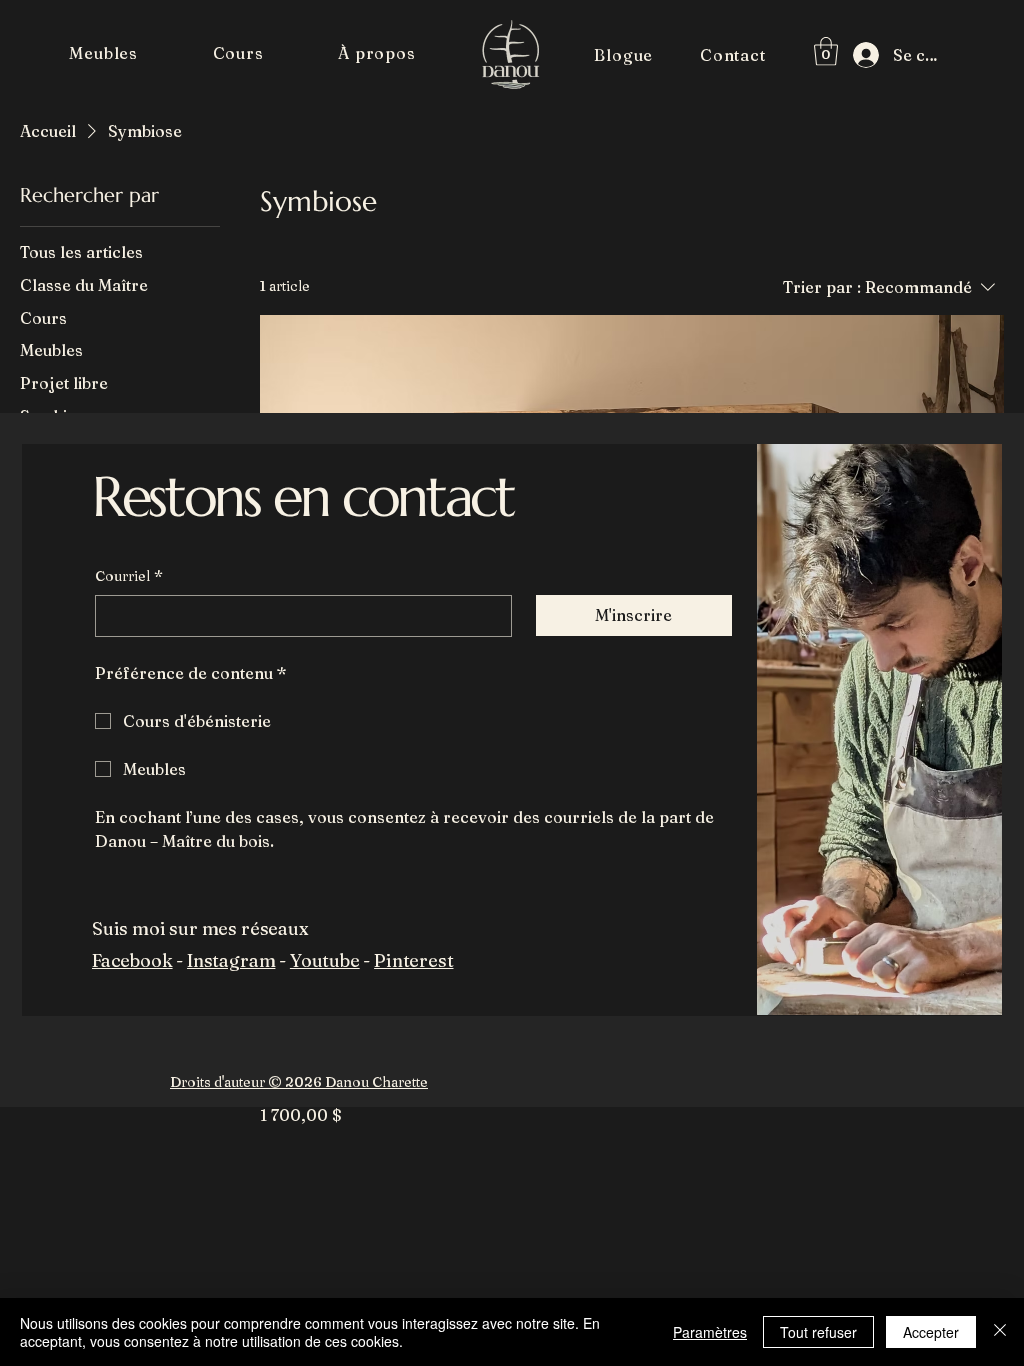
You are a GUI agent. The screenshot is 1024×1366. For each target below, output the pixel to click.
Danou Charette (375, 1082)
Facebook (132, 960)
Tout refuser (818, 1332)
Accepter (931, 1332)
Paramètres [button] (710, 1332)
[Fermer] (1000, 1332)
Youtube (325, 960)
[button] (103, 53)
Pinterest (413, 960)
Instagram (231, 960)
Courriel (129, 576)
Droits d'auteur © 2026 (246, 1082)
